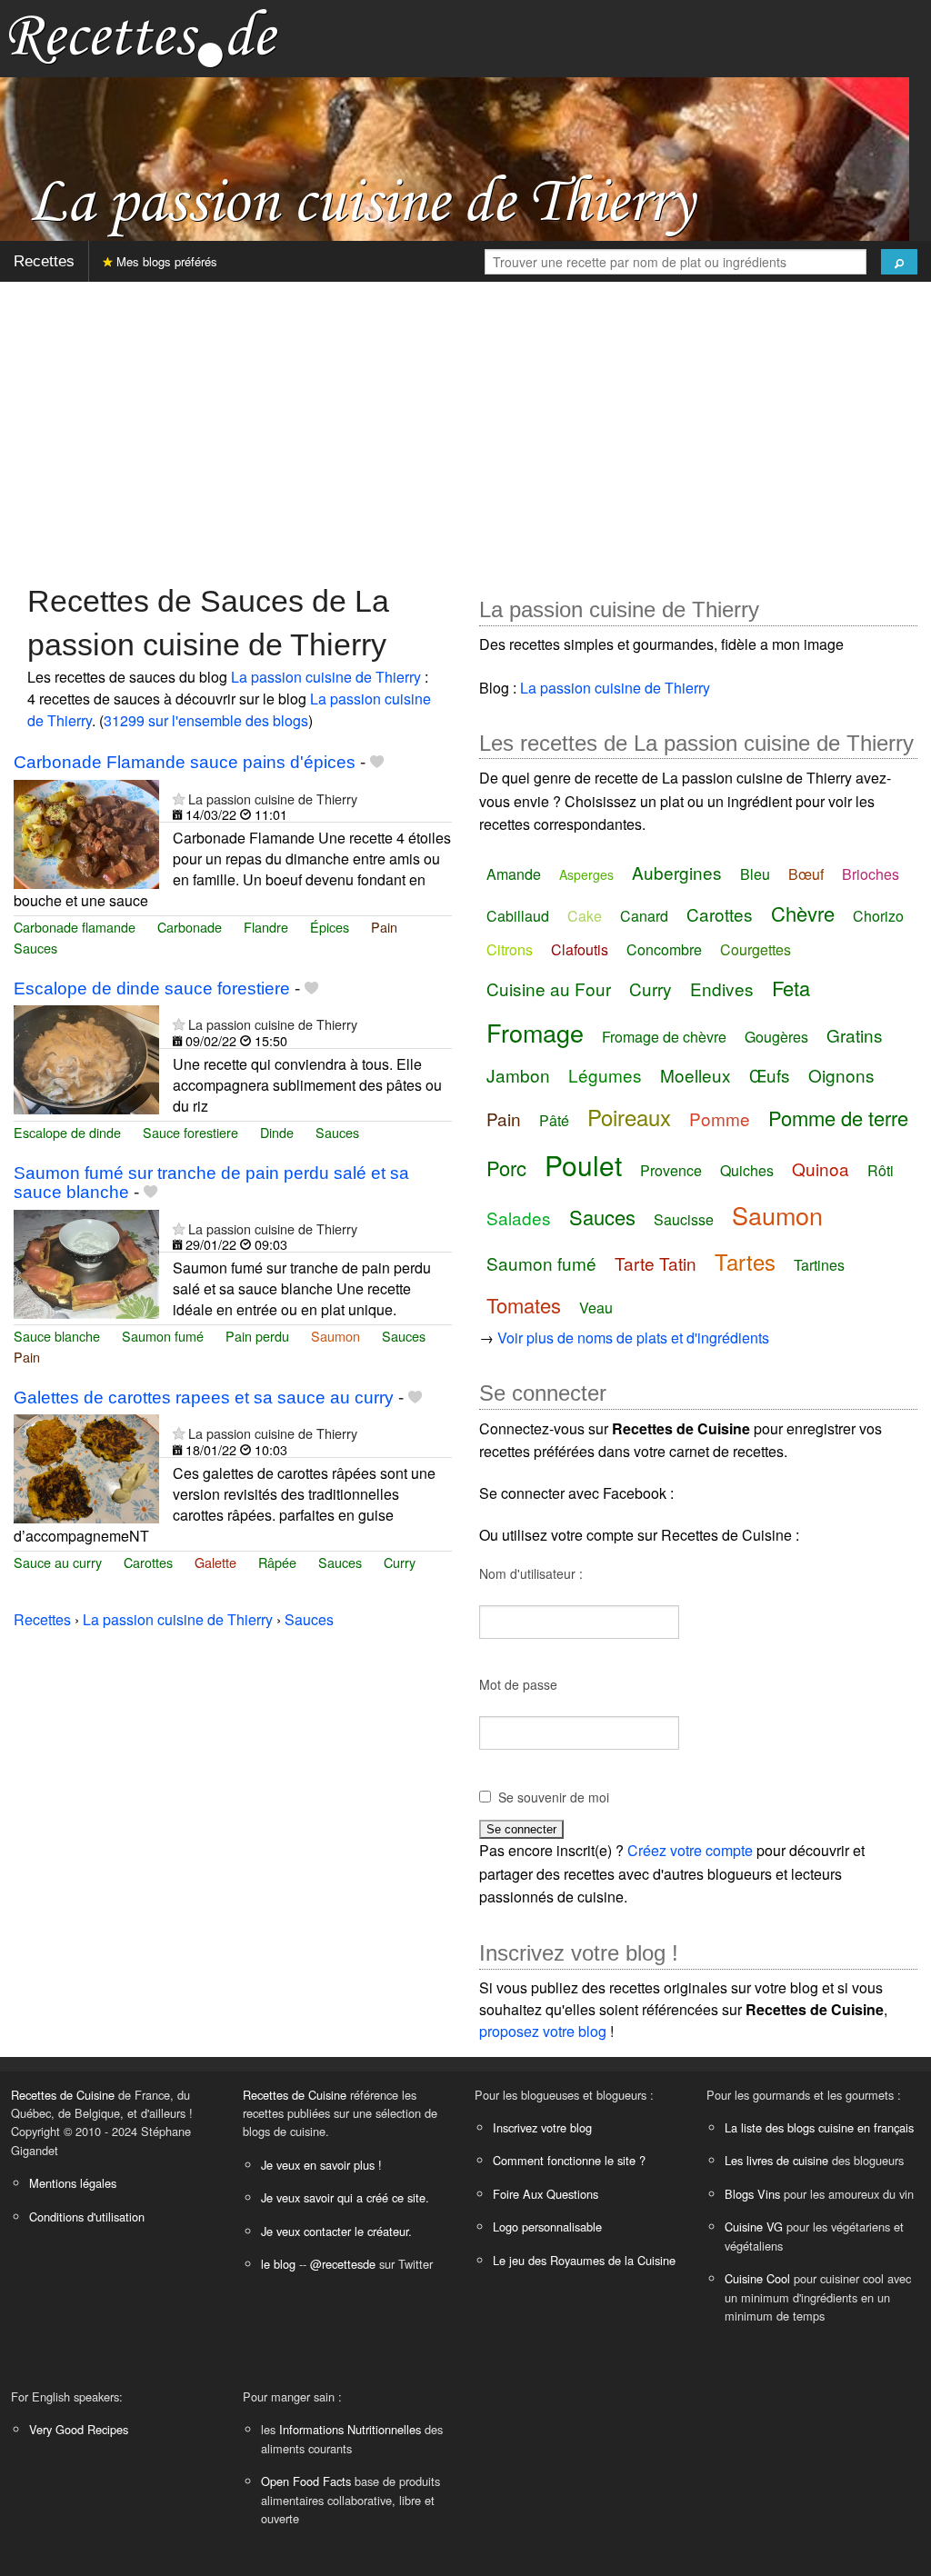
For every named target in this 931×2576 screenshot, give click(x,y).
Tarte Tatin (656, 1263)
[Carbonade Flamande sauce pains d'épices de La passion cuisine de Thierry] (86, 832)
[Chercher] (899, 262)
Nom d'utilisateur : (531, 1573)
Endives (722, 988)
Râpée (277, 1562)
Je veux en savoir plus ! (321, 2165)
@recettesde (343, 2264)
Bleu (755, 874)
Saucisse (684, 1219)
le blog (278, 2264)
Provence (671, 1170)
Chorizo (878, 916)
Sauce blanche (57, 1336)
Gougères (776, 1037)
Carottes (148, 1562)
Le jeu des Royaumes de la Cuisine (584, 2260)
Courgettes (756, 949)
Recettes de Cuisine (63, 2095)
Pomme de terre (838, 1118)
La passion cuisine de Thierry (326, 677)
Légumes (605, 1075)
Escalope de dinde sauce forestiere (152, 988)
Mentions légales (73, 2183)
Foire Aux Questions (546, 2194)
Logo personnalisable (547, 2227)
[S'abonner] (179, 799)
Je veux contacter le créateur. (336, 2231)
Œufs (770, 1075)
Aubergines (677, 872)
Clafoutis (580, 949)
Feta (791, 988)
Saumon (335, 1336)
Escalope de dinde (67, 1132)
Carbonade (190, 927)
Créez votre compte (690, 1850)
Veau (596, 1308)
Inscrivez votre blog (542, 2127)
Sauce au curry (58, 1562)
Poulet (583, 1165)
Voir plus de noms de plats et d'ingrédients (633, 1338)
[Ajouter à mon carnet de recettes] (377, 762)
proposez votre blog (543, 2031)
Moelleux (696, 1075)
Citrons (510, 949)
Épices (330, 927)
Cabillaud (518, 916)
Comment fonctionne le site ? (569, 2160)
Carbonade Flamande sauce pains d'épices (185, 762)
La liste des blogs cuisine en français (819, 2127)
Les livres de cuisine (776, 2160)
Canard (644, 916)
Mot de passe (518, 1684)
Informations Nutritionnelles (350, 2429)
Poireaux (629, 1117)
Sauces (35, 948)
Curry (400, 1562)
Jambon (518, 1075)
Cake (585, 916)
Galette (215, 1562)
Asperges (586, 874)
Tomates (524, 1305)
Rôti (881, 1170)
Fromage (535, 1032)
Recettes (44, 261)
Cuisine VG (754, 2227)
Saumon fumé (163, 1336)
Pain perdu (257, 1336)
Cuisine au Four (549, 988)
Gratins (855, 1035)
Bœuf (806, 874)
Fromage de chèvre (664, 1037)
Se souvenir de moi (554, 1797)
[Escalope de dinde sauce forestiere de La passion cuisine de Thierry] (86, 1058)
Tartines (819, 1265)
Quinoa (821, 1168)
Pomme (720, 1118)
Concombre (664, 949)
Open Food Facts (306, 2481)
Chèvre (803, 913)
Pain (384, 927)
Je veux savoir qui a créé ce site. (345, 2197)
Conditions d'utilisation (87, 2217)
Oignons (841, 1075)
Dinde (277, 1132)
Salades (519, 1218)
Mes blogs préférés (165, 261)
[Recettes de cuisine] (144, 37)
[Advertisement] (465, 424)
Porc (506, 1168)
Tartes (745, 1261)
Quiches (747, 1170)
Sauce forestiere (190, 1132)
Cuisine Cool (757, 2278)
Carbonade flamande (75, 927)
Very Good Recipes (79, 2429)
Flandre (266, 927)
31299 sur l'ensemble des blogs (206, 720)
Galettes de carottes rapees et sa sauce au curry (204, 1398)
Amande (514, 874)
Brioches (871, 874)
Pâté (554, 1120)
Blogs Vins (752, 2194)
